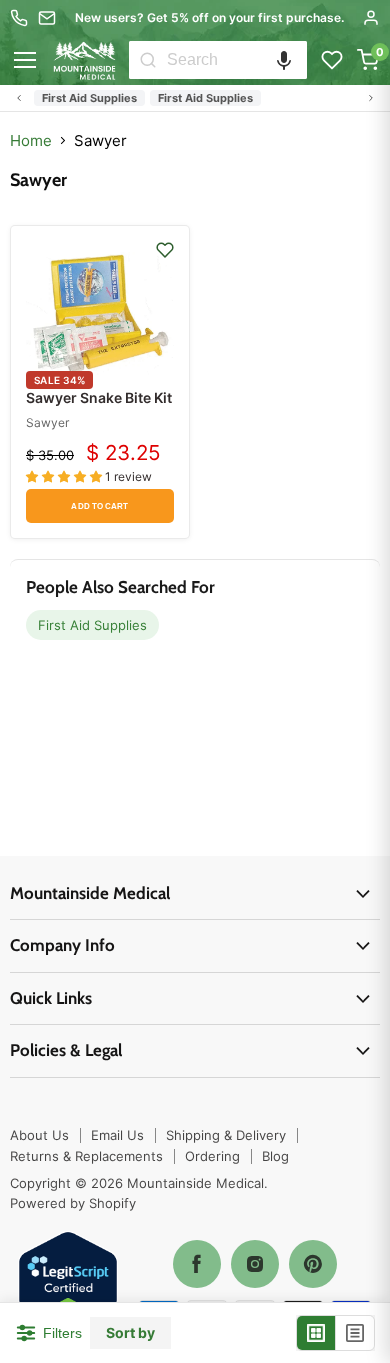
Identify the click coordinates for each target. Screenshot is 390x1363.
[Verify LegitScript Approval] (68, 1282)
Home (31, 140)
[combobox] (237, 60)
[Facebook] (197, 1264)
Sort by (130, 1333)
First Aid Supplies (89, 98)
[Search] (148, 60)
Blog (275, 1156)
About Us (39, 1135)
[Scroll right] (371, 98)
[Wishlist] (332, 60)
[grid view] (316, 1333)
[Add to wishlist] (165, 250)
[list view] (355, 1333)
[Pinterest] (313, 1264)
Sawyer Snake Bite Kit (99, 397)
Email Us (117, 1135)
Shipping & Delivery (226, 1135)
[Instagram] (255, 1264)
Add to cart (99, 506)
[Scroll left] (19, 98)
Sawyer (47, 422)
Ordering (212, 1156)
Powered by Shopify (73, 1203)
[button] (284, 60)
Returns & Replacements (86, 1156)
